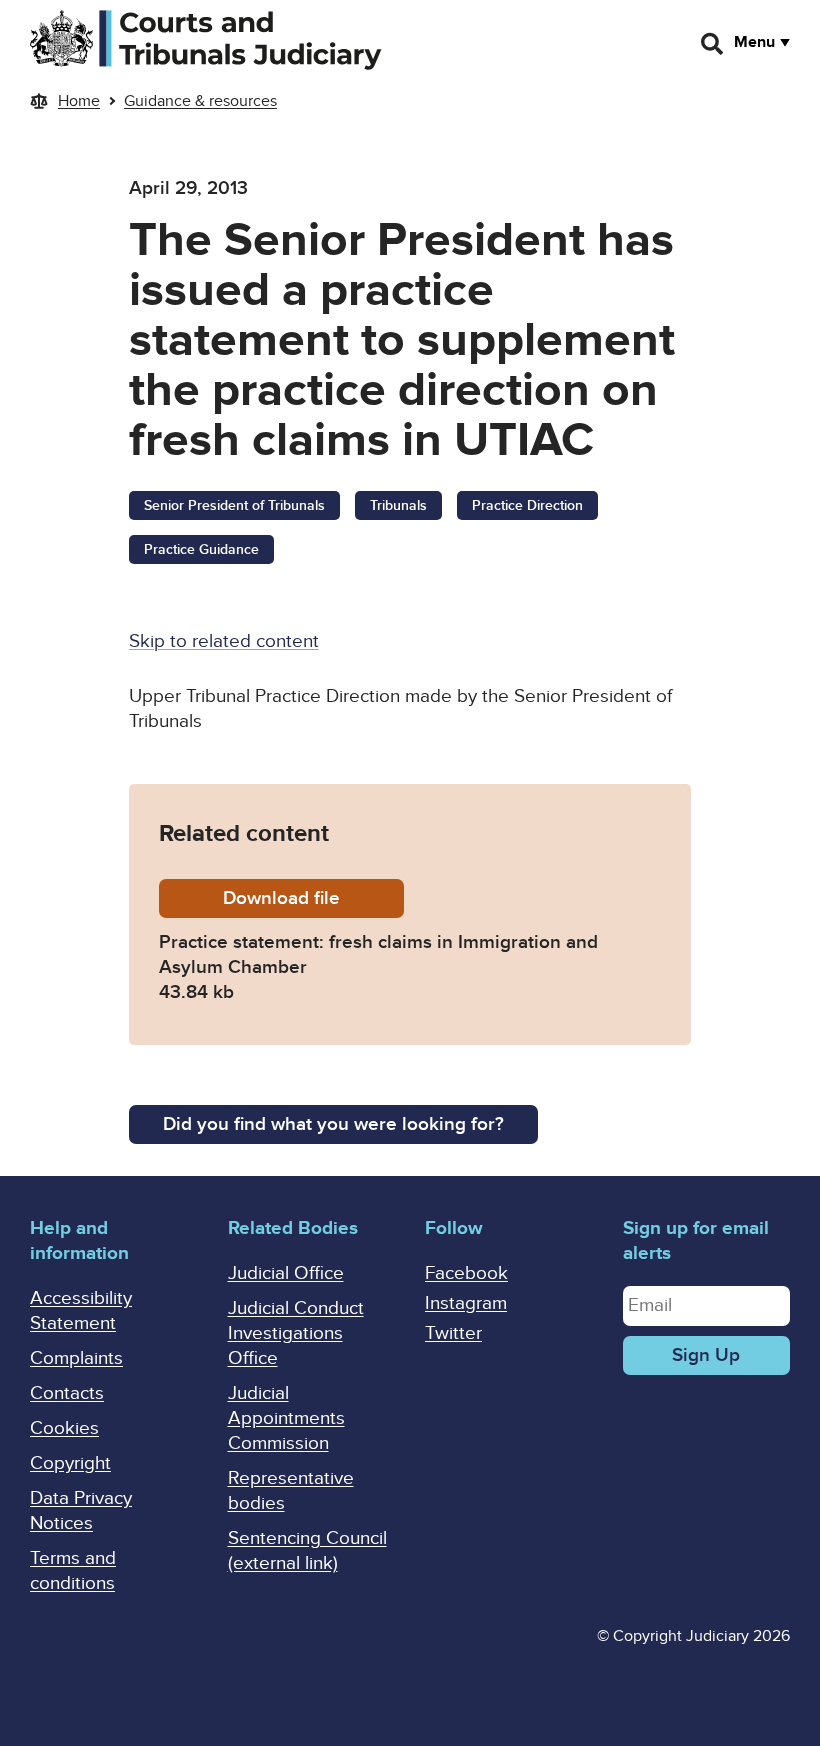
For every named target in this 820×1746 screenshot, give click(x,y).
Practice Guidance (201, 549)
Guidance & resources (200, 101)
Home (79, 101)
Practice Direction (527, 505)
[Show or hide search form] (713, 44)
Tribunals (398, 505)
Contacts (67, 1393)
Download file (313, 898)
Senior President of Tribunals (234, 505)
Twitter (453, 1333)
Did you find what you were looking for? (333, 1124)
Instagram (466, 1303)
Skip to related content (224, 641)
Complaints (76, 1358)
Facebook (466, 1273)
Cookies (64, 1428)
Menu (754, 42)
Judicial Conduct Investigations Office (296, 1333)
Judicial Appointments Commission (286, 1418)
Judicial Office (286, 1273)
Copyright (70, 1463)
